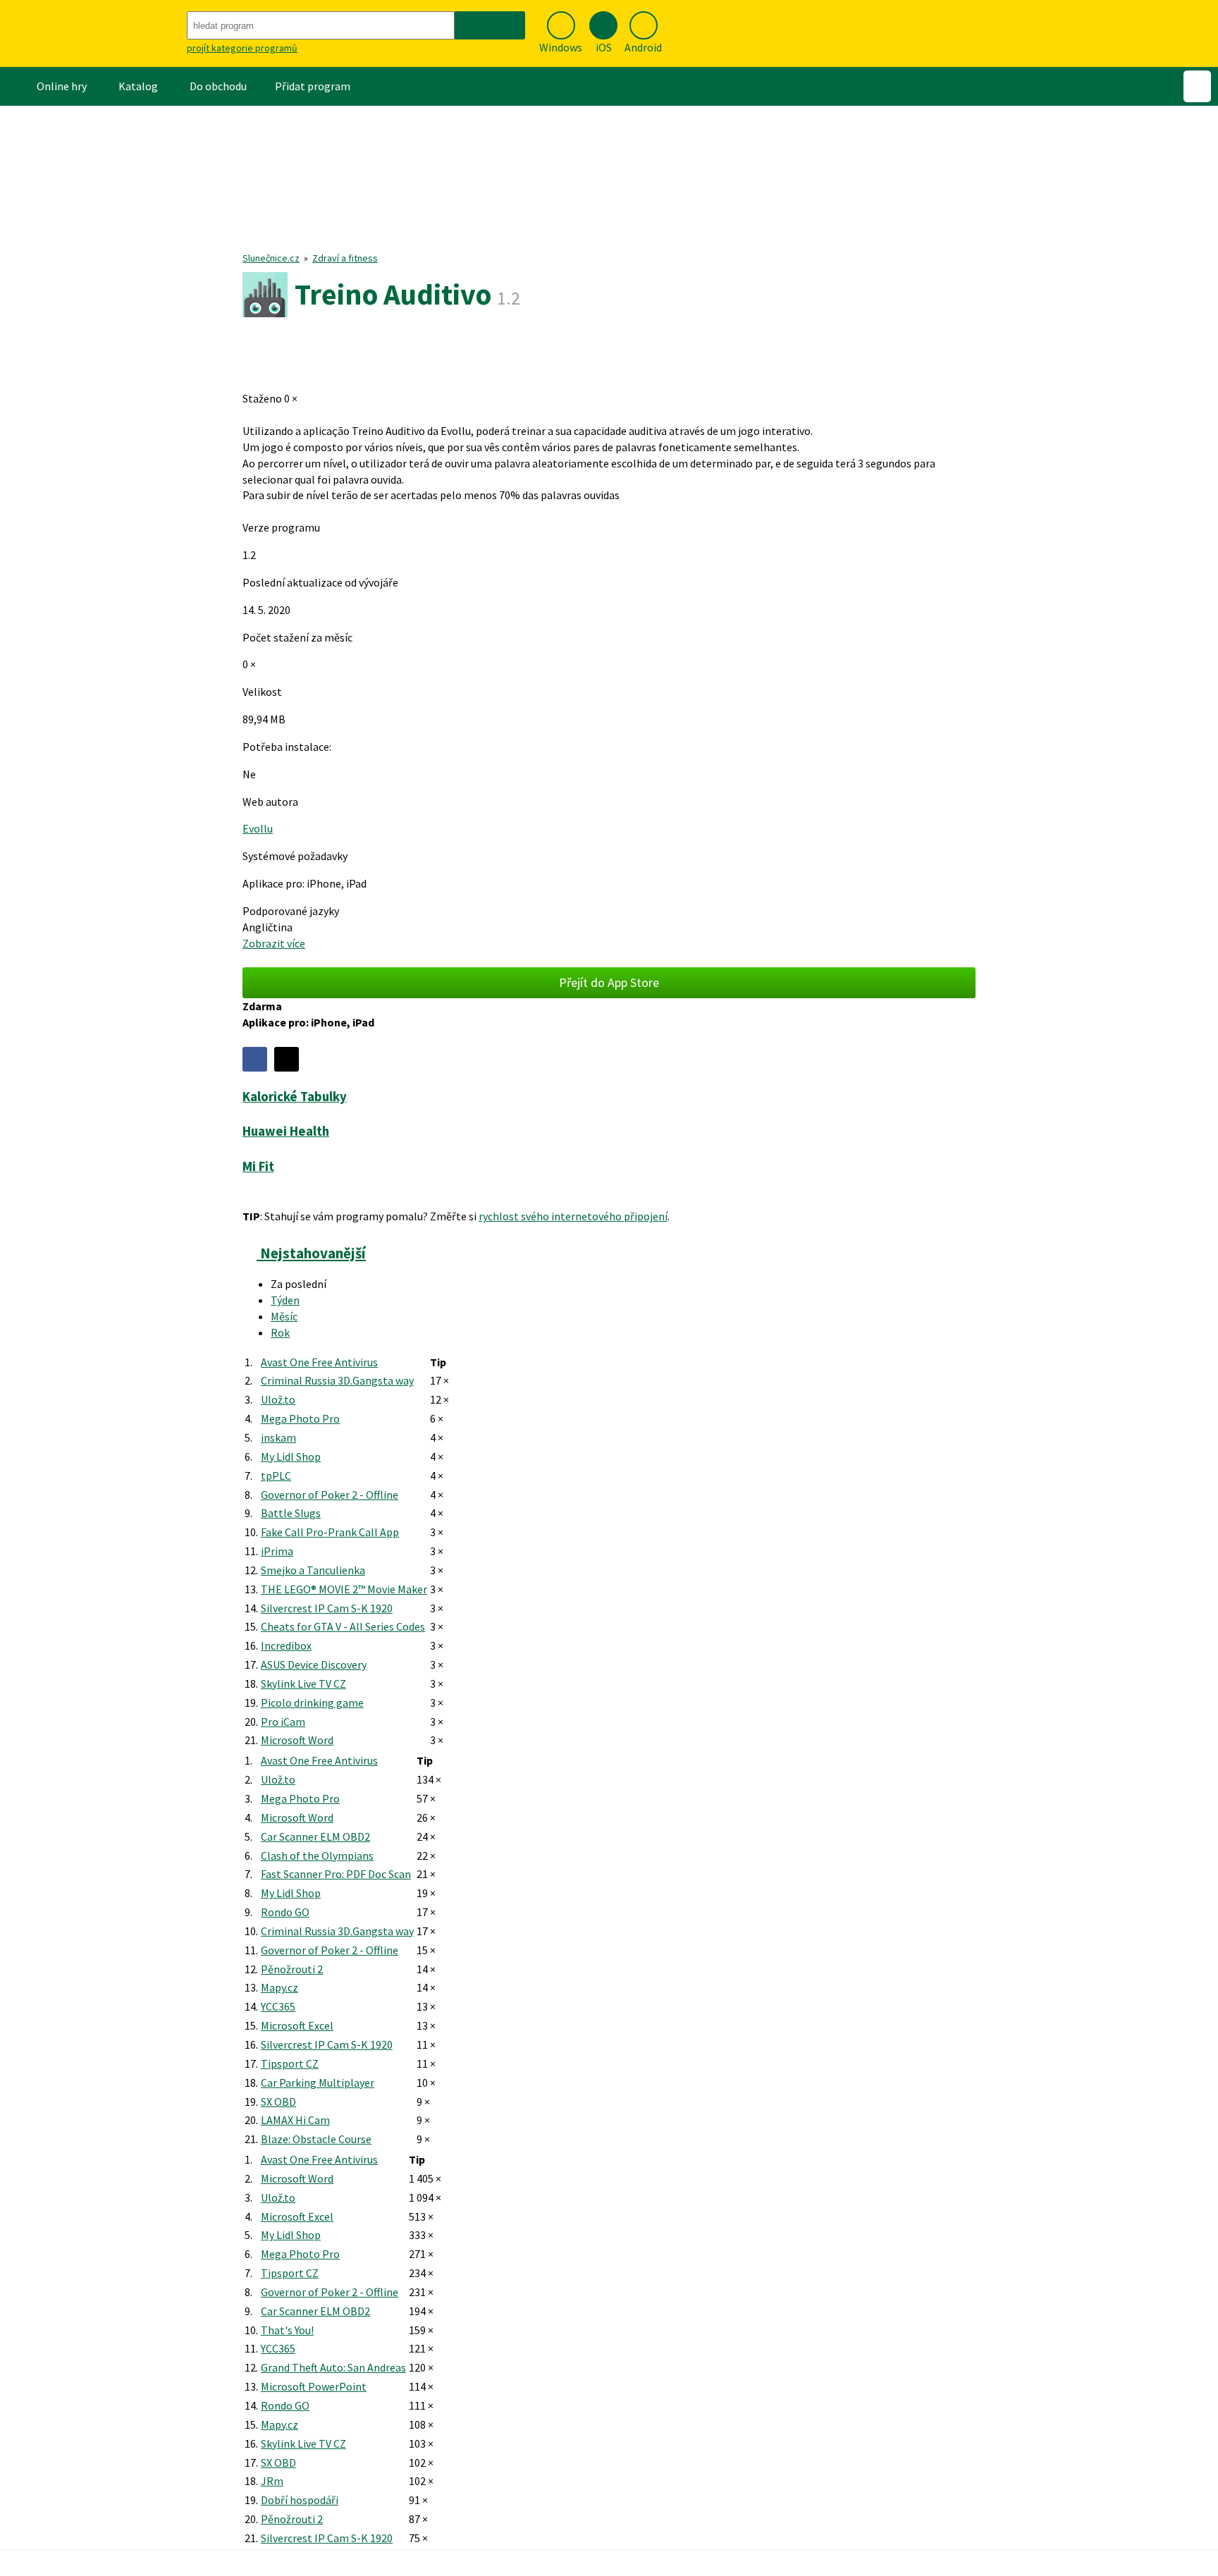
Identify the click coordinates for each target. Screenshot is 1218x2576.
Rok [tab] (280, 1332)
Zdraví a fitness (345, 258)
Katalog (138, 86)
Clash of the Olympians (317, 1856)
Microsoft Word (297, 1740)
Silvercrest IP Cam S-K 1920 (327, 1608)
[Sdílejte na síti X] (287, 1059)
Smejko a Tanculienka (313, 1570)
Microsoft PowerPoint (314, 2386)
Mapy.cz (279, 1987)
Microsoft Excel (297, 2025)
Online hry (62, 86)
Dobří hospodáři (300, 2500)
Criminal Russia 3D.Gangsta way (337, 1380)
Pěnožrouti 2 (292, 1969)
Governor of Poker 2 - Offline (330, 1495)
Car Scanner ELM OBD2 (315, 1836)
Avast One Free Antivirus (319, 1362)
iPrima (277, 1551)
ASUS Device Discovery (314, 1664)
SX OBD (278, 2102)
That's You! (287, 2330)
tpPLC (276, 1476)
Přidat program (313, 86)
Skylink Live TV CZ (303, 1683)
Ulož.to (278, 1399)
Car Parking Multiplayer (318, 2083)
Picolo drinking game (312, 1703)
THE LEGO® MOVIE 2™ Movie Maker (344, 1589)
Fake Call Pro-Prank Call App (330, 1532)
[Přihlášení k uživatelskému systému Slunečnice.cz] (1197, 86)
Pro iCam (283, 1722)
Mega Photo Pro (300, 1418)
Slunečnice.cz (271, 258)
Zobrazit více (274, 943)
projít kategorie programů (242, 48)
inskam (278, 1437)
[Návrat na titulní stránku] (92, 33)
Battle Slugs (291, 1513)
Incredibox (286, 1645)
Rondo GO (285, 1912)
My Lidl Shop (291, 1456)
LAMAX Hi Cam (295, 2120)
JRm (272, 2481)
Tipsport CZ (290, 2063)
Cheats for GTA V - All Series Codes (343, 1626)
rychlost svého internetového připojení (573, 1216)
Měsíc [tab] (284, 1316)
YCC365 (278, 2006)
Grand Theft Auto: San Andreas (333, 2367)
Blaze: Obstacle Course (316, 2139)
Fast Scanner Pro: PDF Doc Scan (336, 1874)
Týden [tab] (285, 1300)
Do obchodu (218, 86)
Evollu (258, 828)
